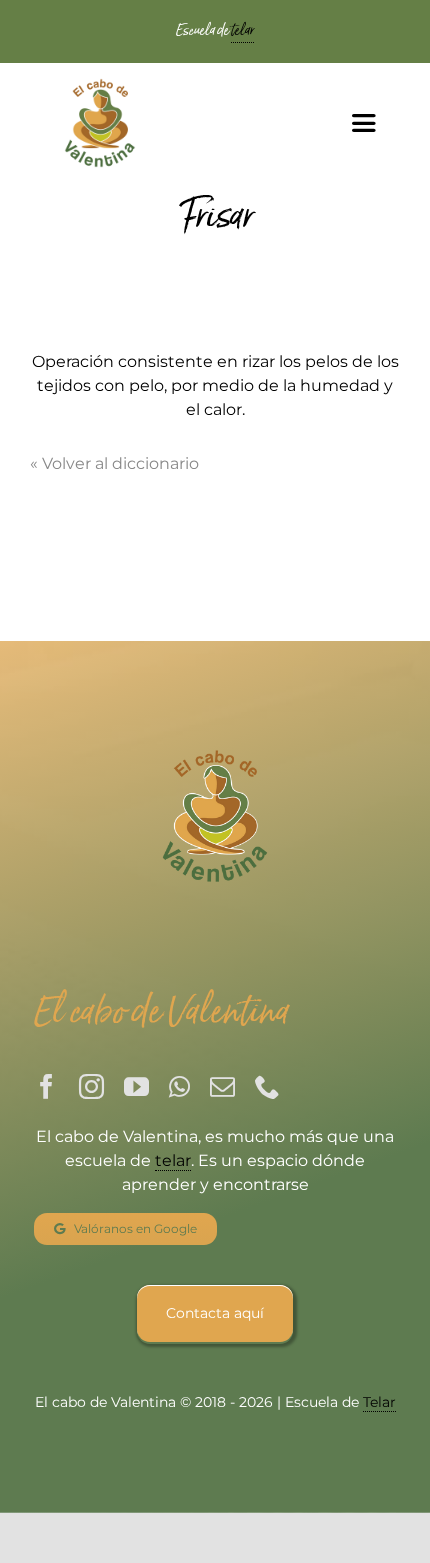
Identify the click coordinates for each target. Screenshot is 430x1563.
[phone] (267, 1086)
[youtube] (136, 1086)
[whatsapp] (179, 1086)
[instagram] (91, 1086)
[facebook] (46, 1086)
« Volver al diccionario (114, 463)
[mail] (222, 1086)
